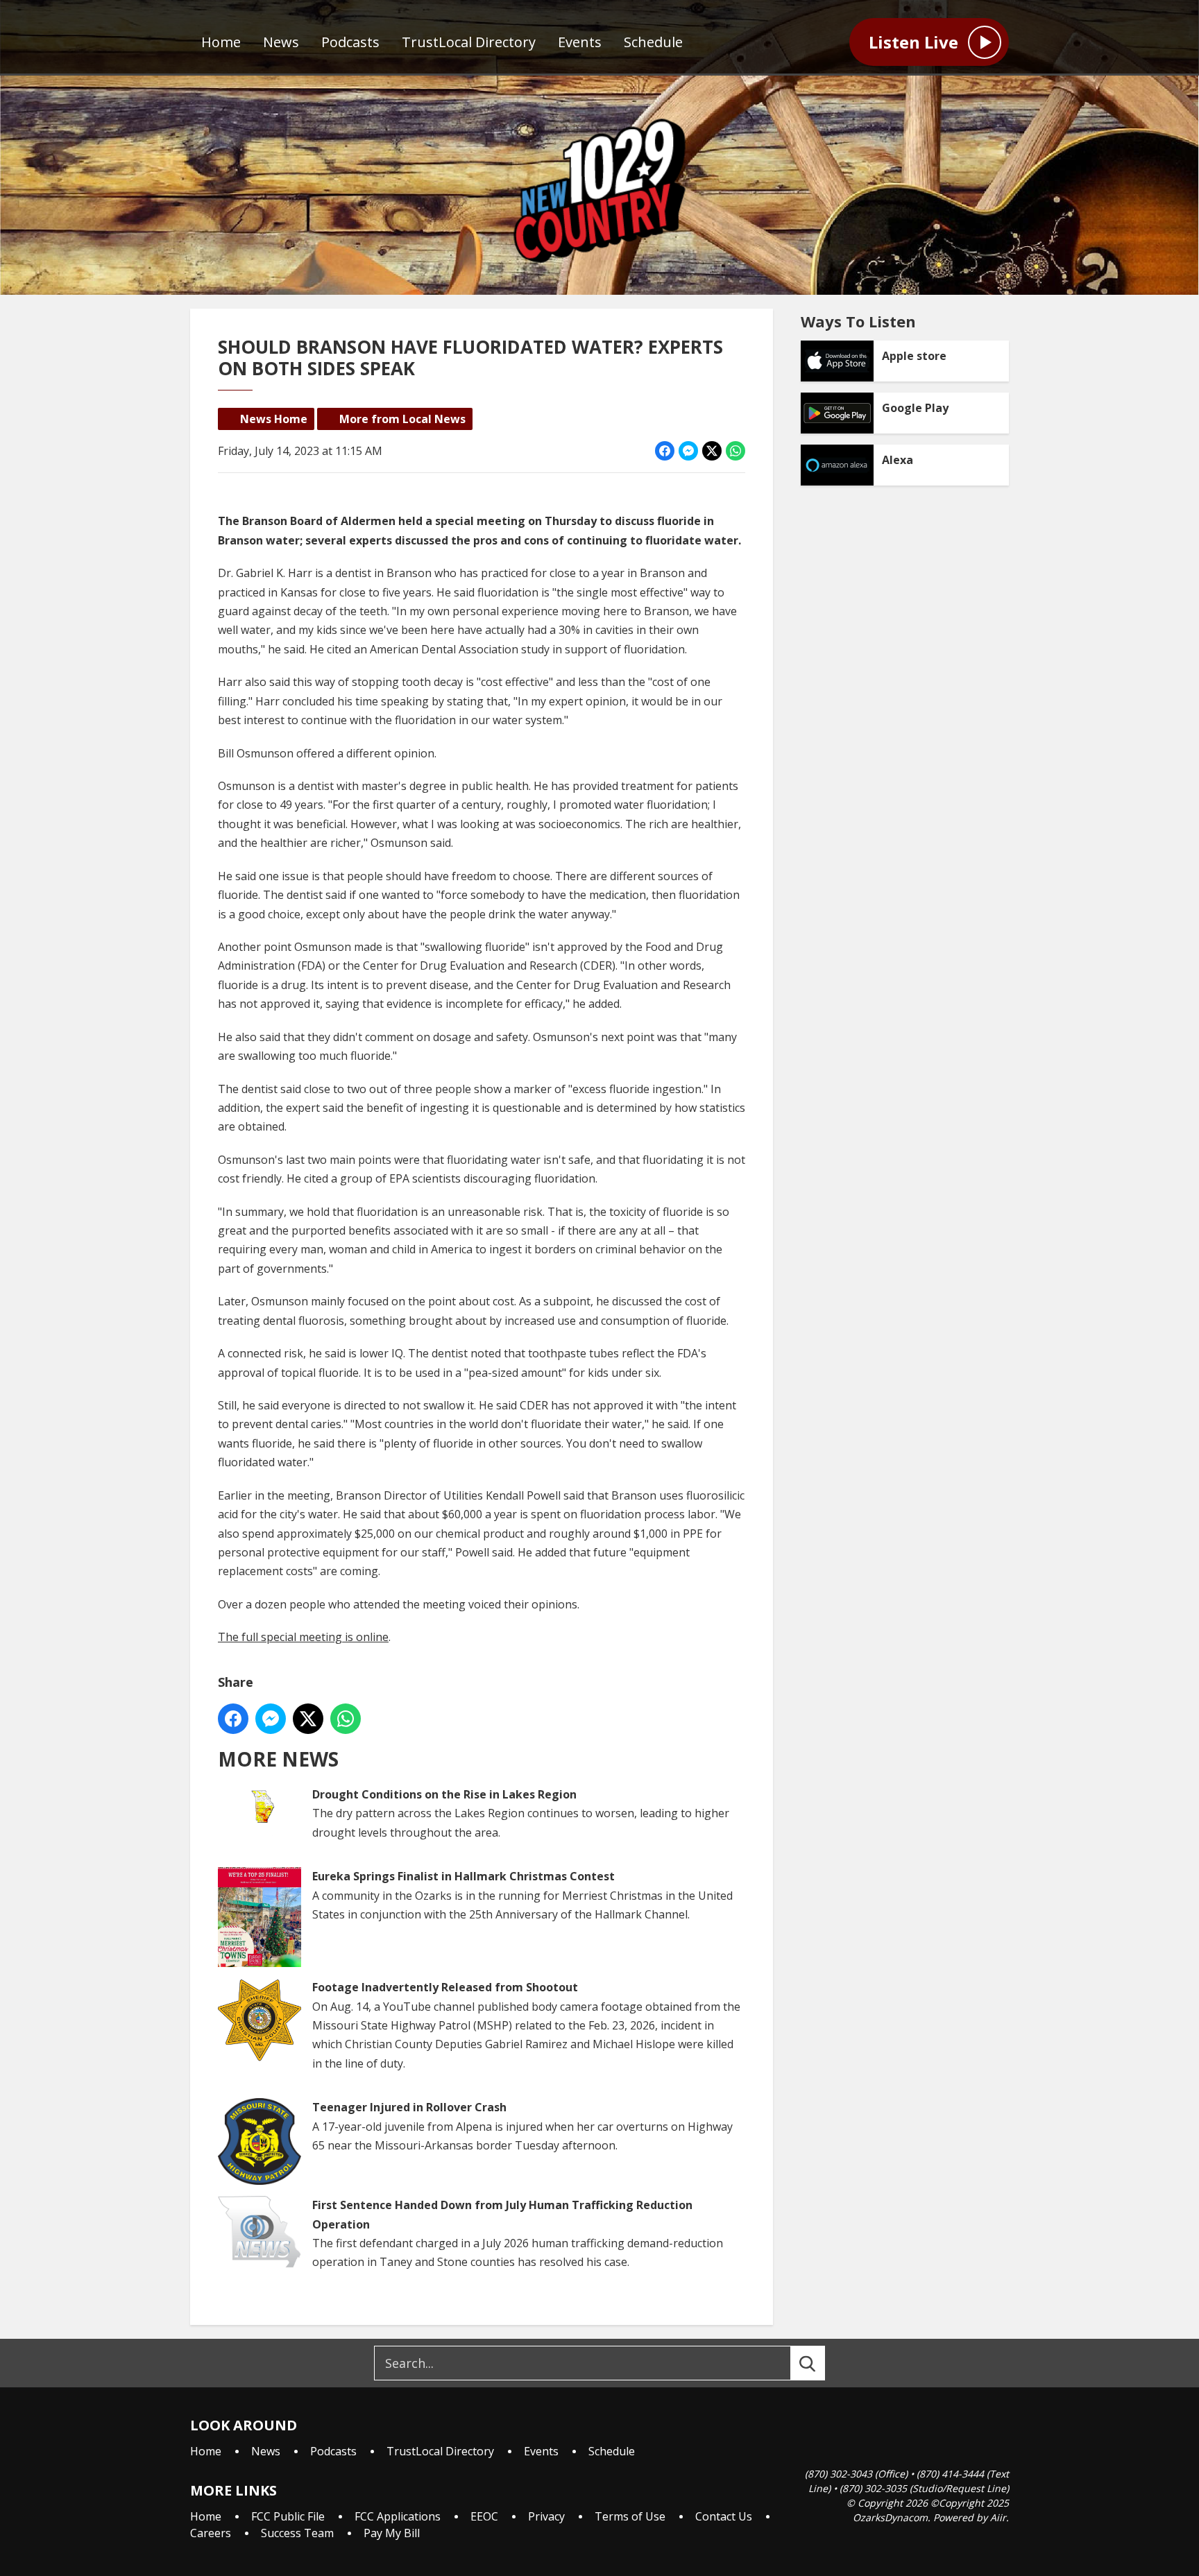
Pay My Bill (392, 2533)
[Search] (820, 2363)
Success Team (297, 2533)
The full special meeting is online (303, 1637)
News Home (274, 419)
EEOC (484, 2516)
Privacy (546, 2516)
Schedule (653, 42)
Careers (211, 2533)
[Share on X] (712, 451)
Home (221, 42)
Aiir (998, 2517)
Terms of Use (630, 2516)
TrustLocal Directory (469, 42)
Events (580, 42)
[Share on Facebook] (665, 451)
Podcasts (350, 42)
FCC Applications (398, 2516)
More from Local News (402, 419)
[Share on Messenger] (688, 451)
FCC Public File (288, 2516)
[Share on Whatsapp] (735, 451)
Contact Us (724, 2516)
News (281, 42)
